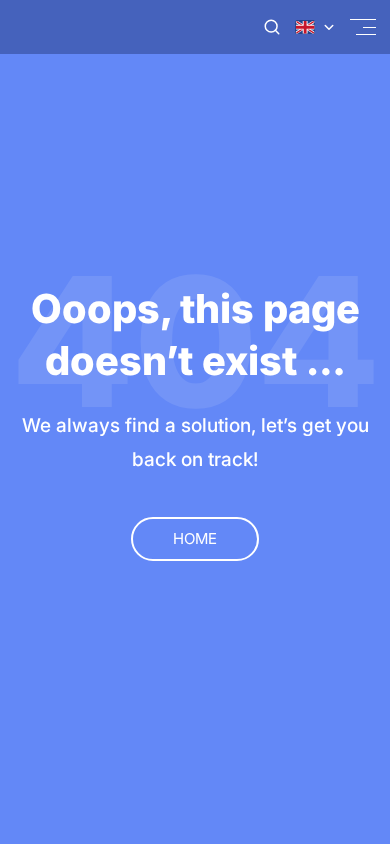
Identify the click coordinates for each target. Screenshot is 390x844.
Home (195, 538)
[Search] (272, 27)
